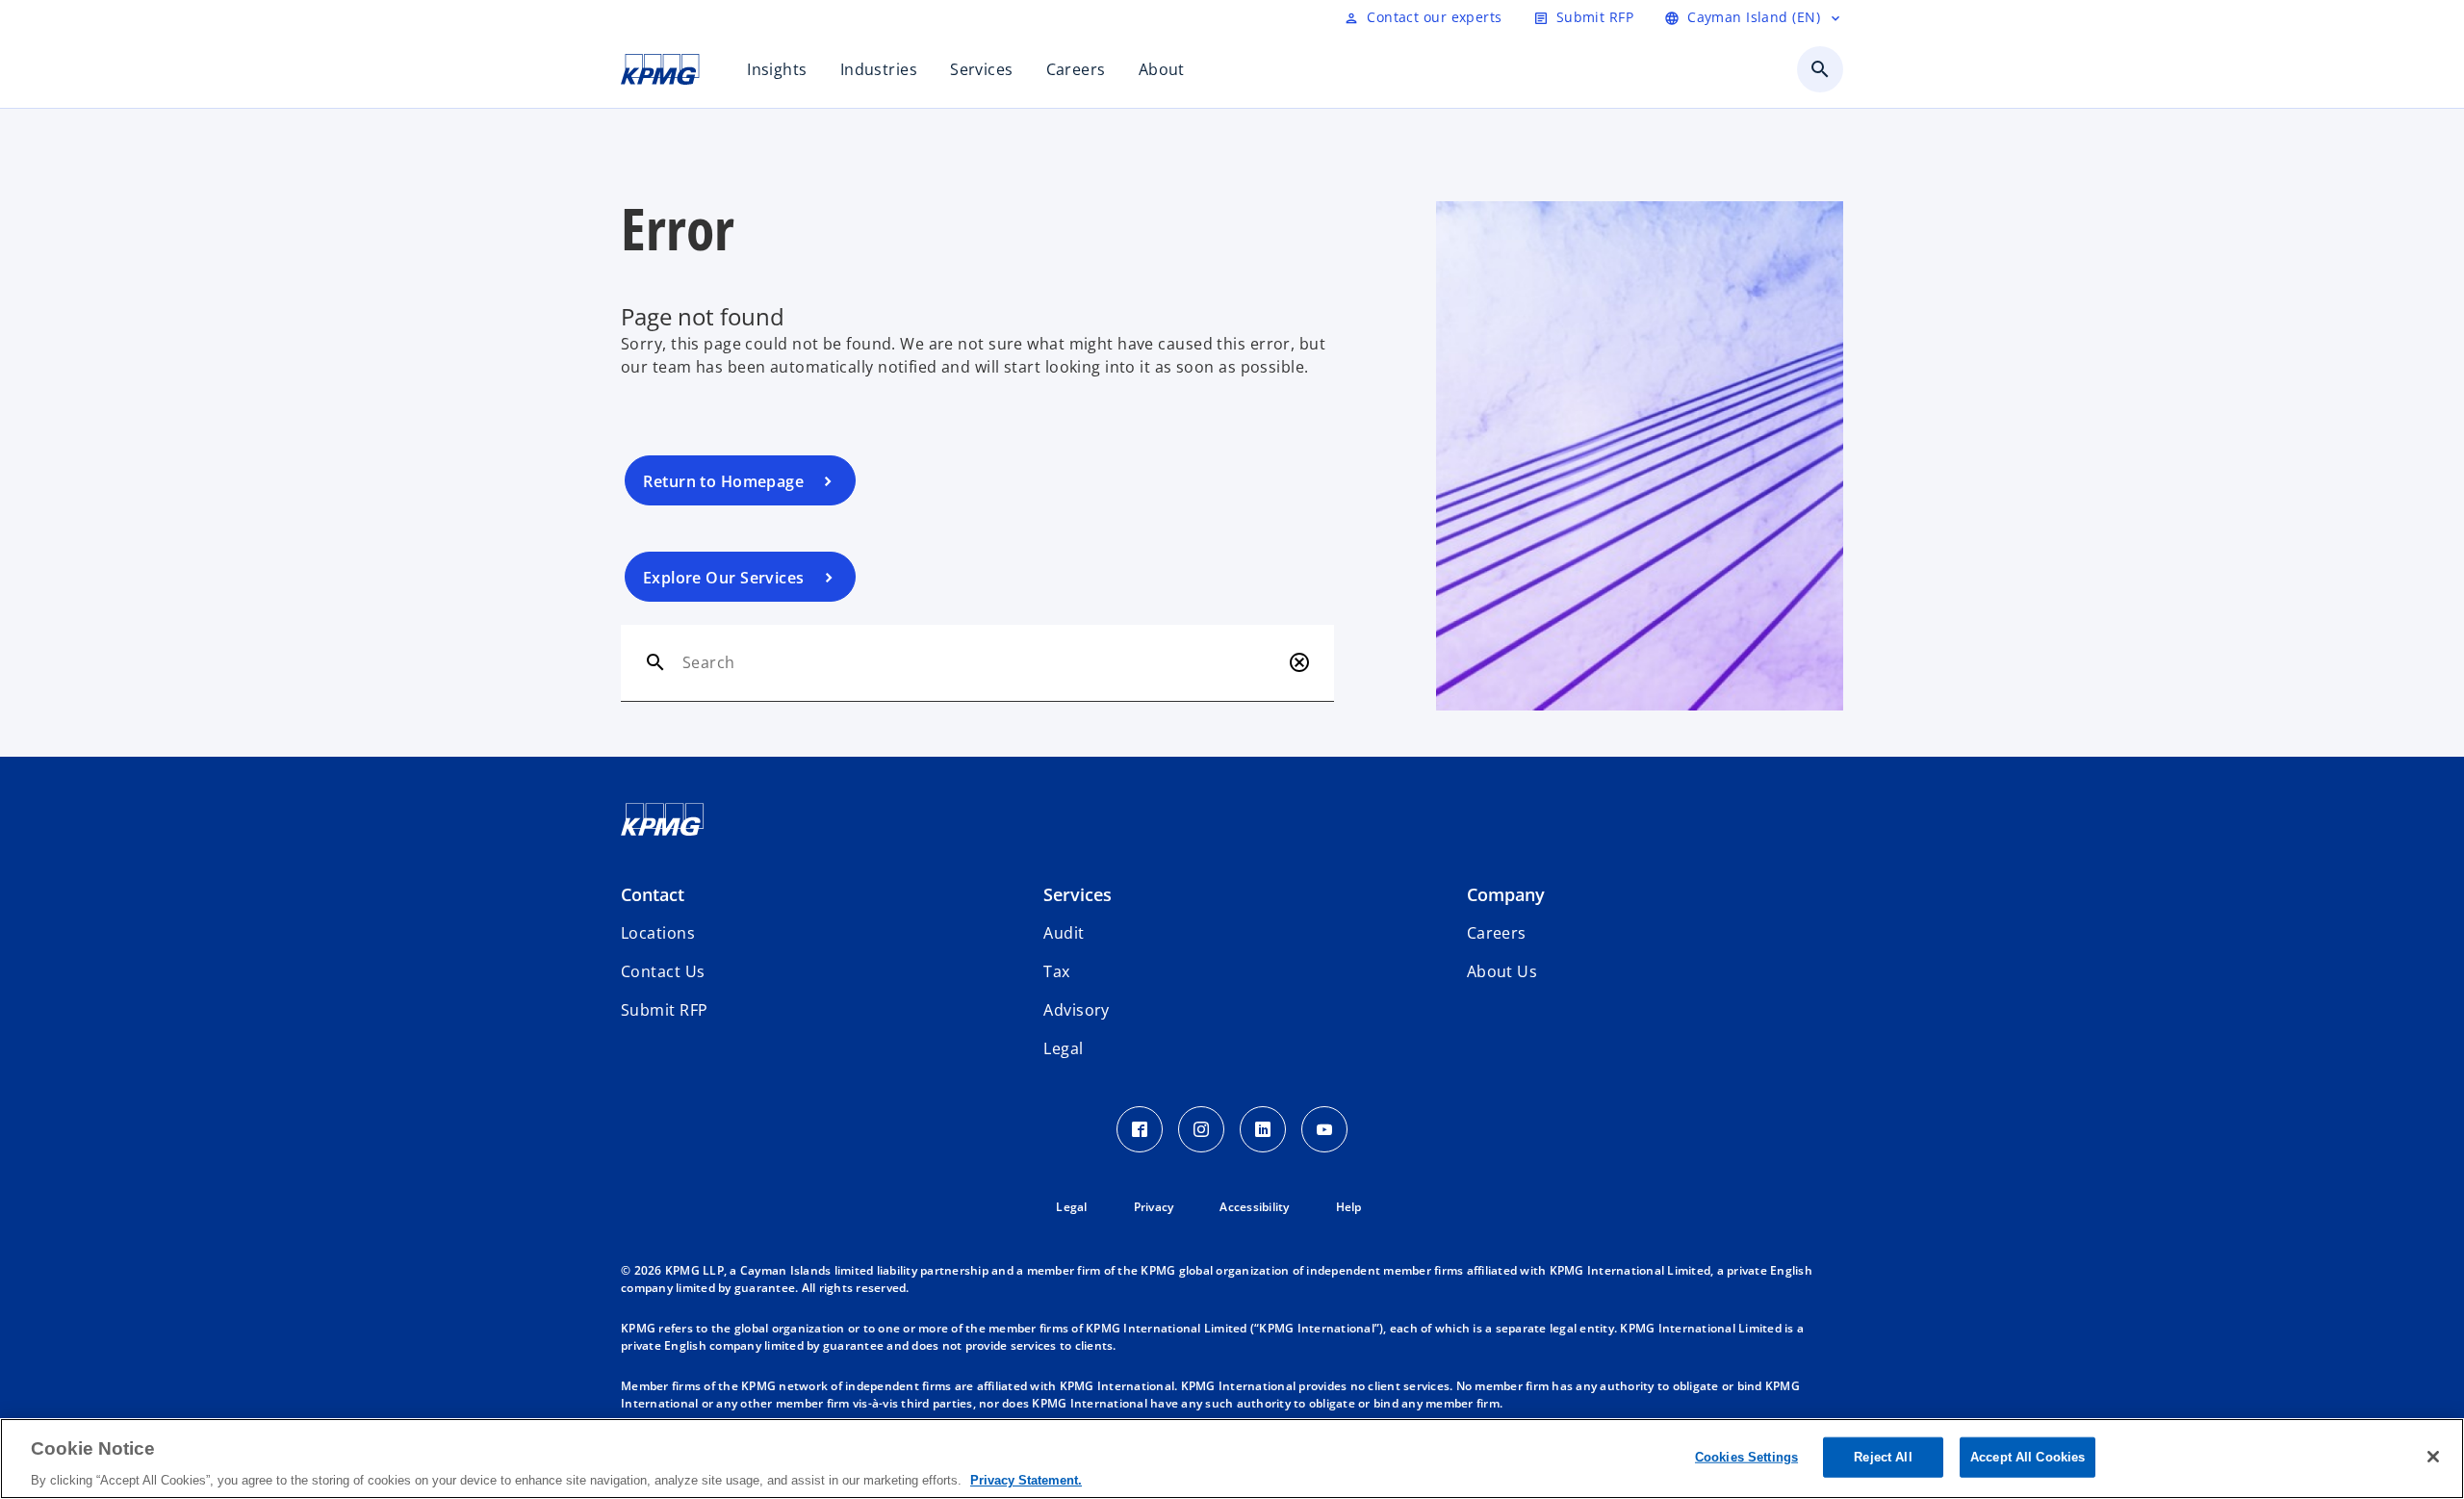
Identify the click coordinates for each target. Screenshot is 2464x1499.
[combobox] (981, 662)
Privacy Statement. (1026, 1479)
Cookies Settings (1746, 1456)
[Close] (2433, 1457)
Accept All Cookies (2028, 1456)
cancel (1299, 662)
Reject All (1883, 1456)
